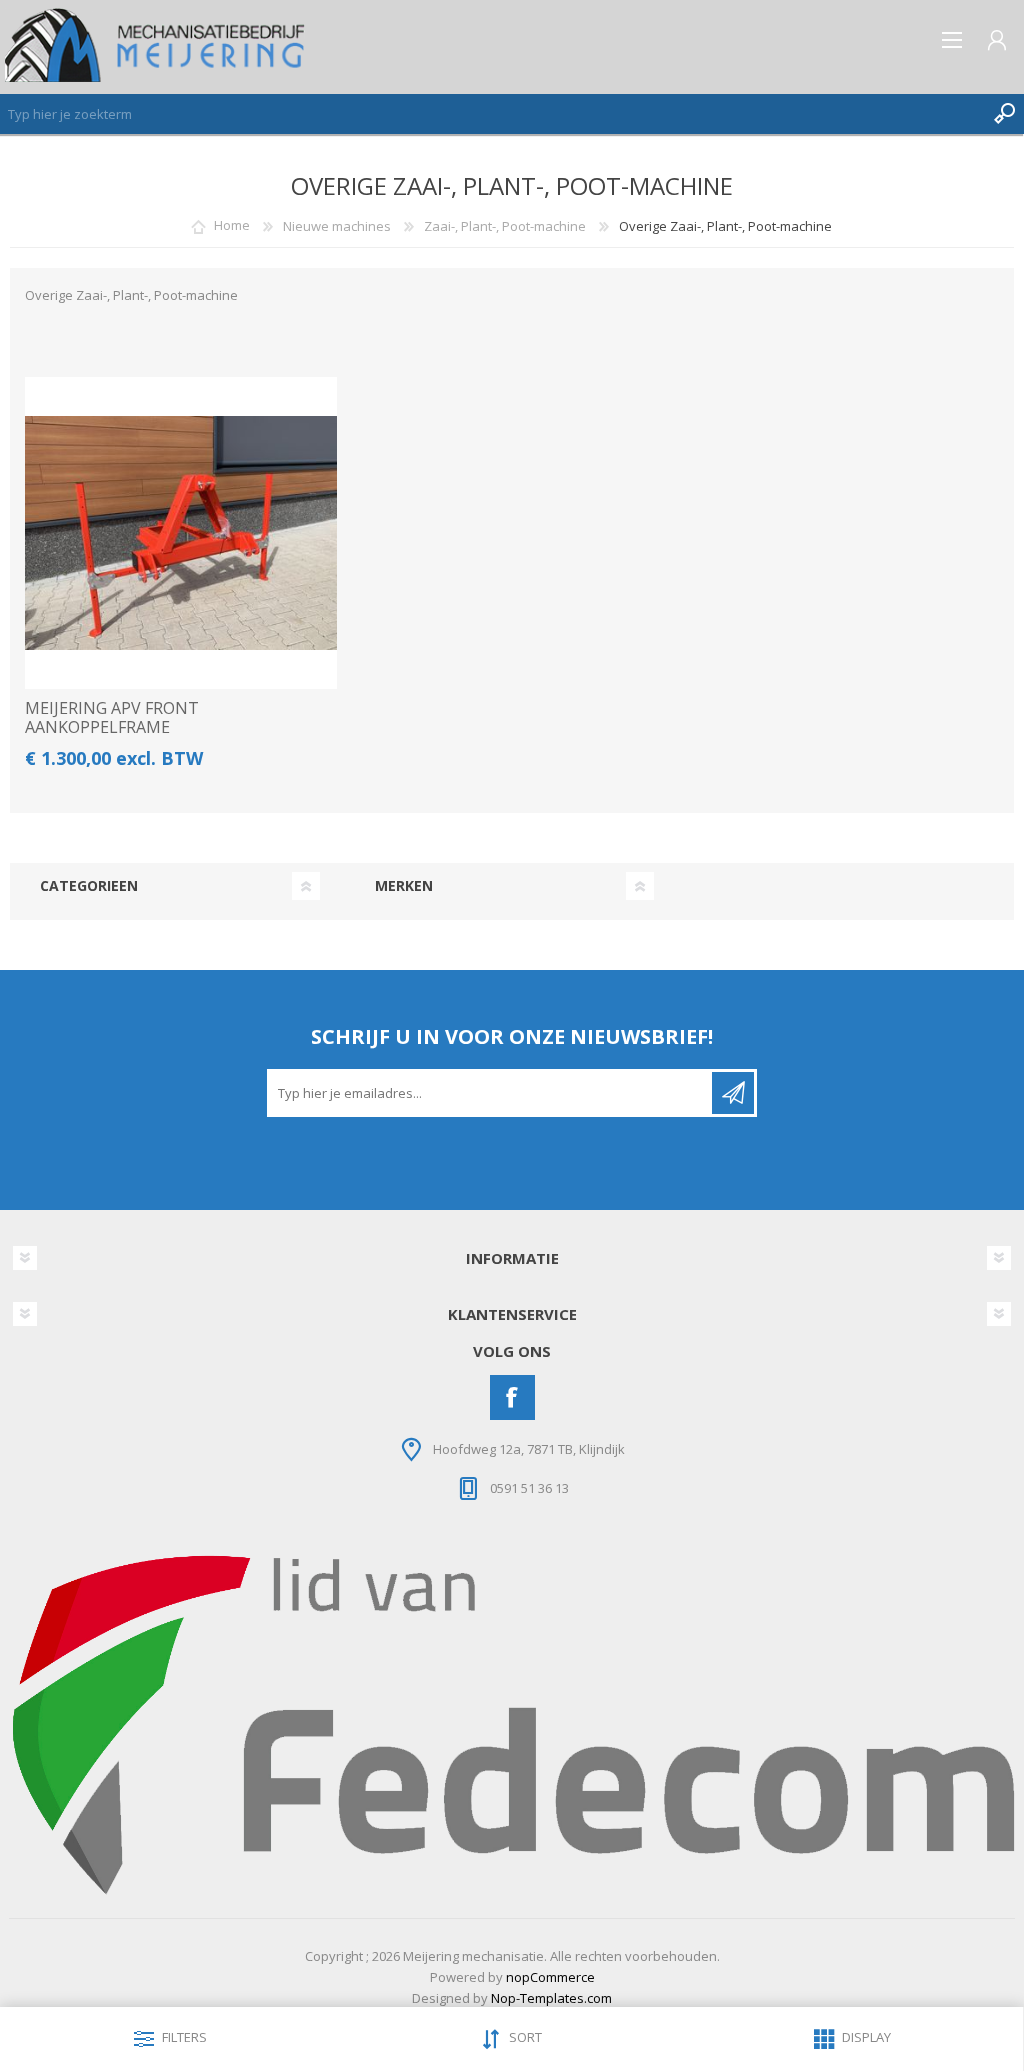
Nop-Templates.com (551, 1998)
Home (232, 226)
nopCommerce (550, 1977)
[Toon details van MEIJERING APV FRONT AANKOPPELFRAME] (181, 533)
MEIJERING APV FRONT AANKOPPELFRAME (112, 718)
